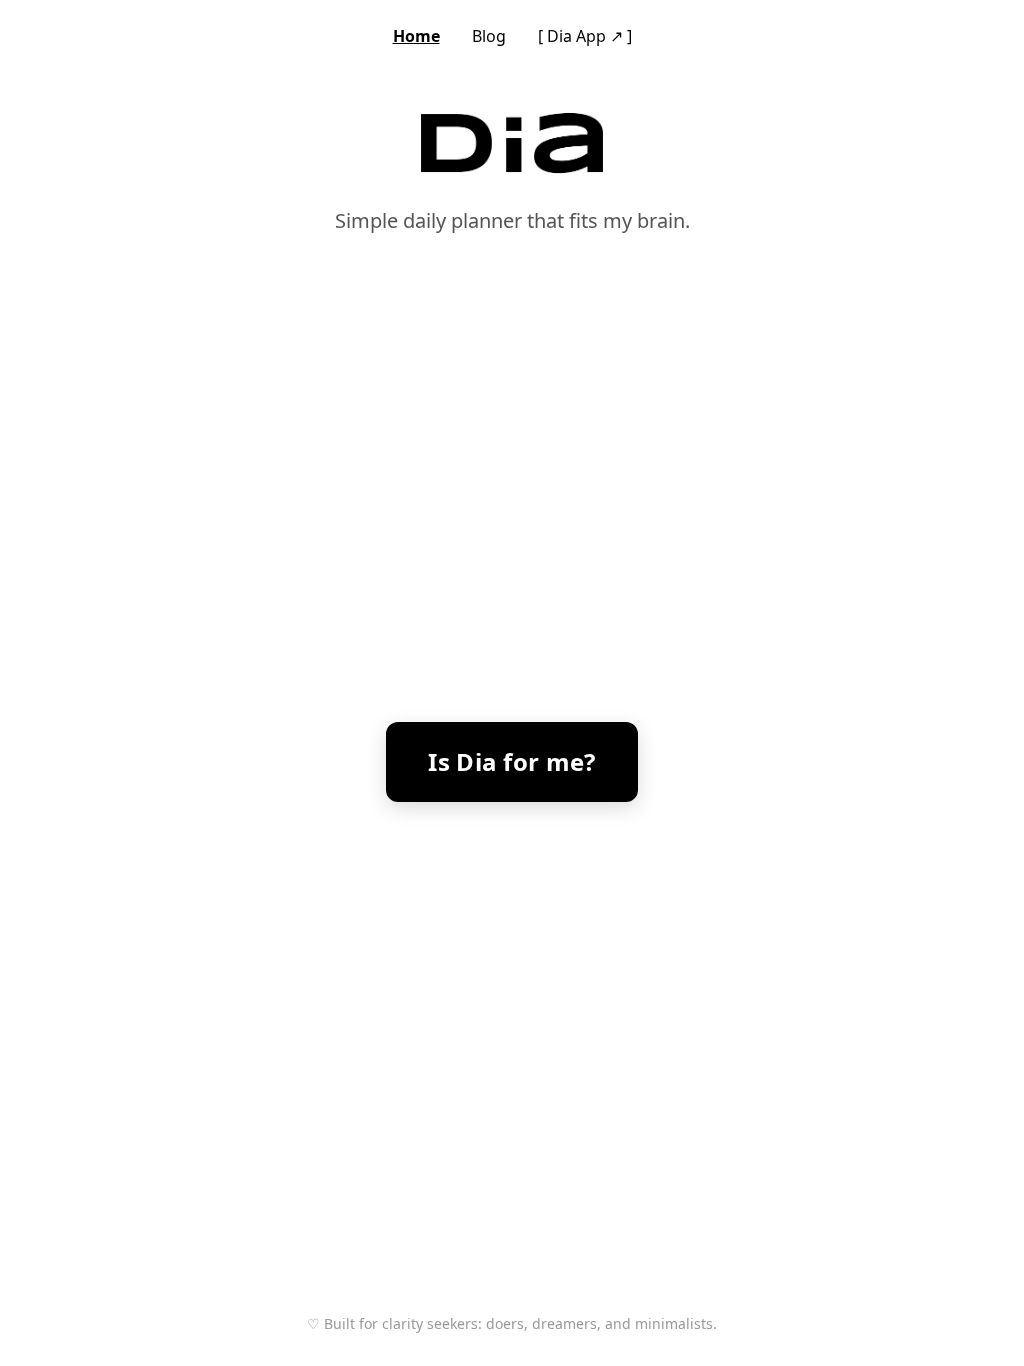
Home (416, 36)
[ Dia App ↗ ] (585, 36)
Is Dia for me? (511, 761)
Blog (489, 36)
